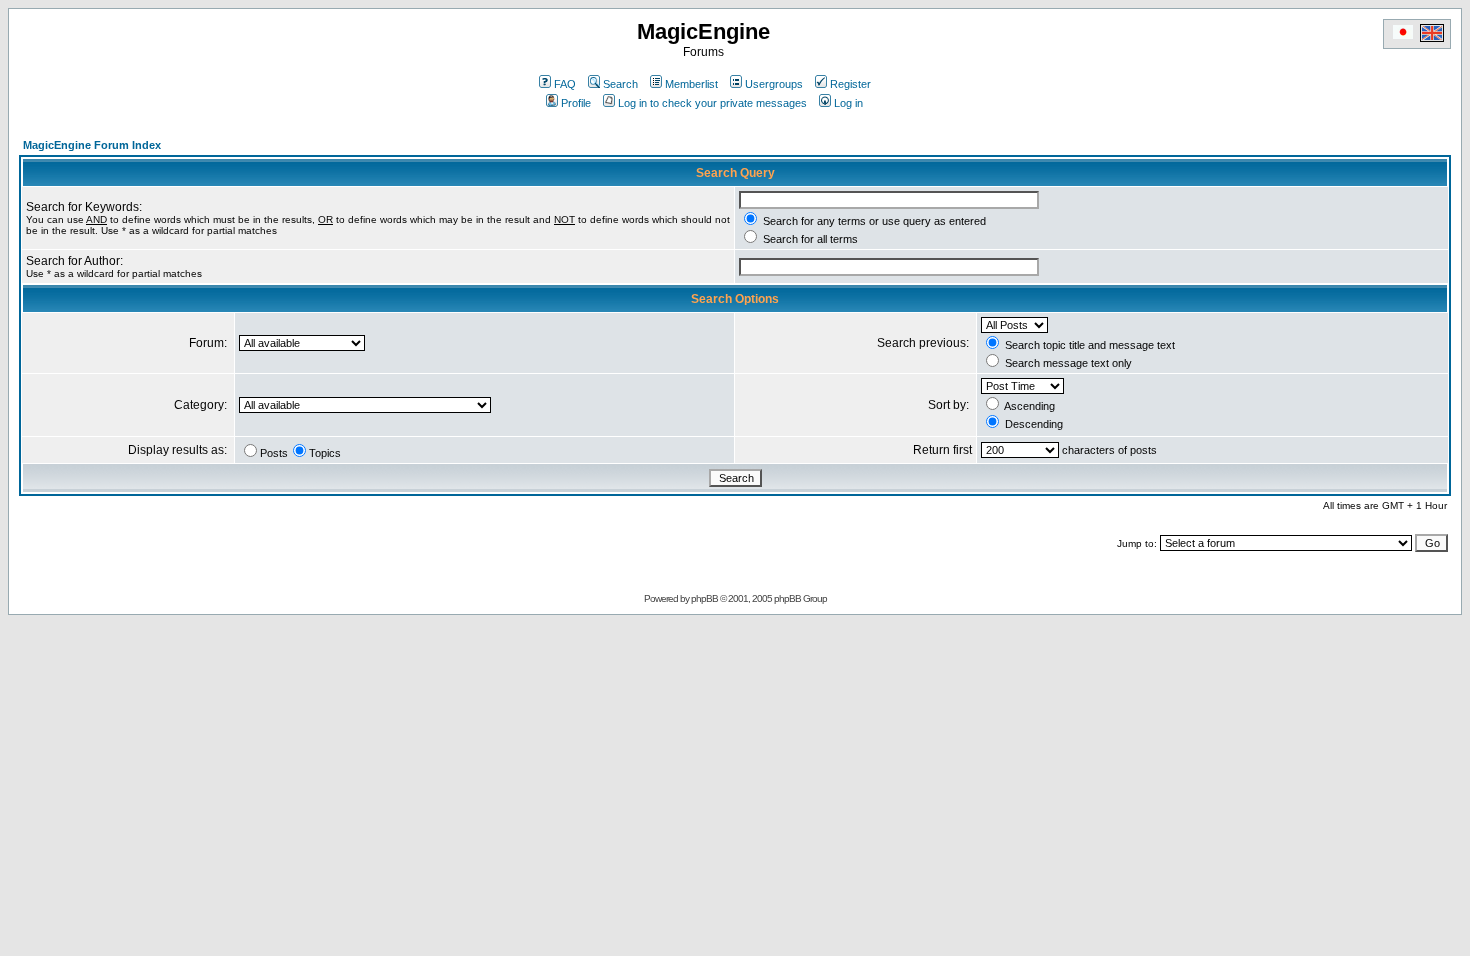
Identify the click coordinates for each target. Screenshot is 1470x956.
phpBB (704, 598)
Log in (848, 103)
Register (850, 84)
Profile (576, 103)
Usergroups (774, 84)
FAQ (565, 84)
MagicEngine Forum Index (92, 145)
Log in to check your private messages (712, 103)
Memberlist (691, 84)
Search (620, 84)
